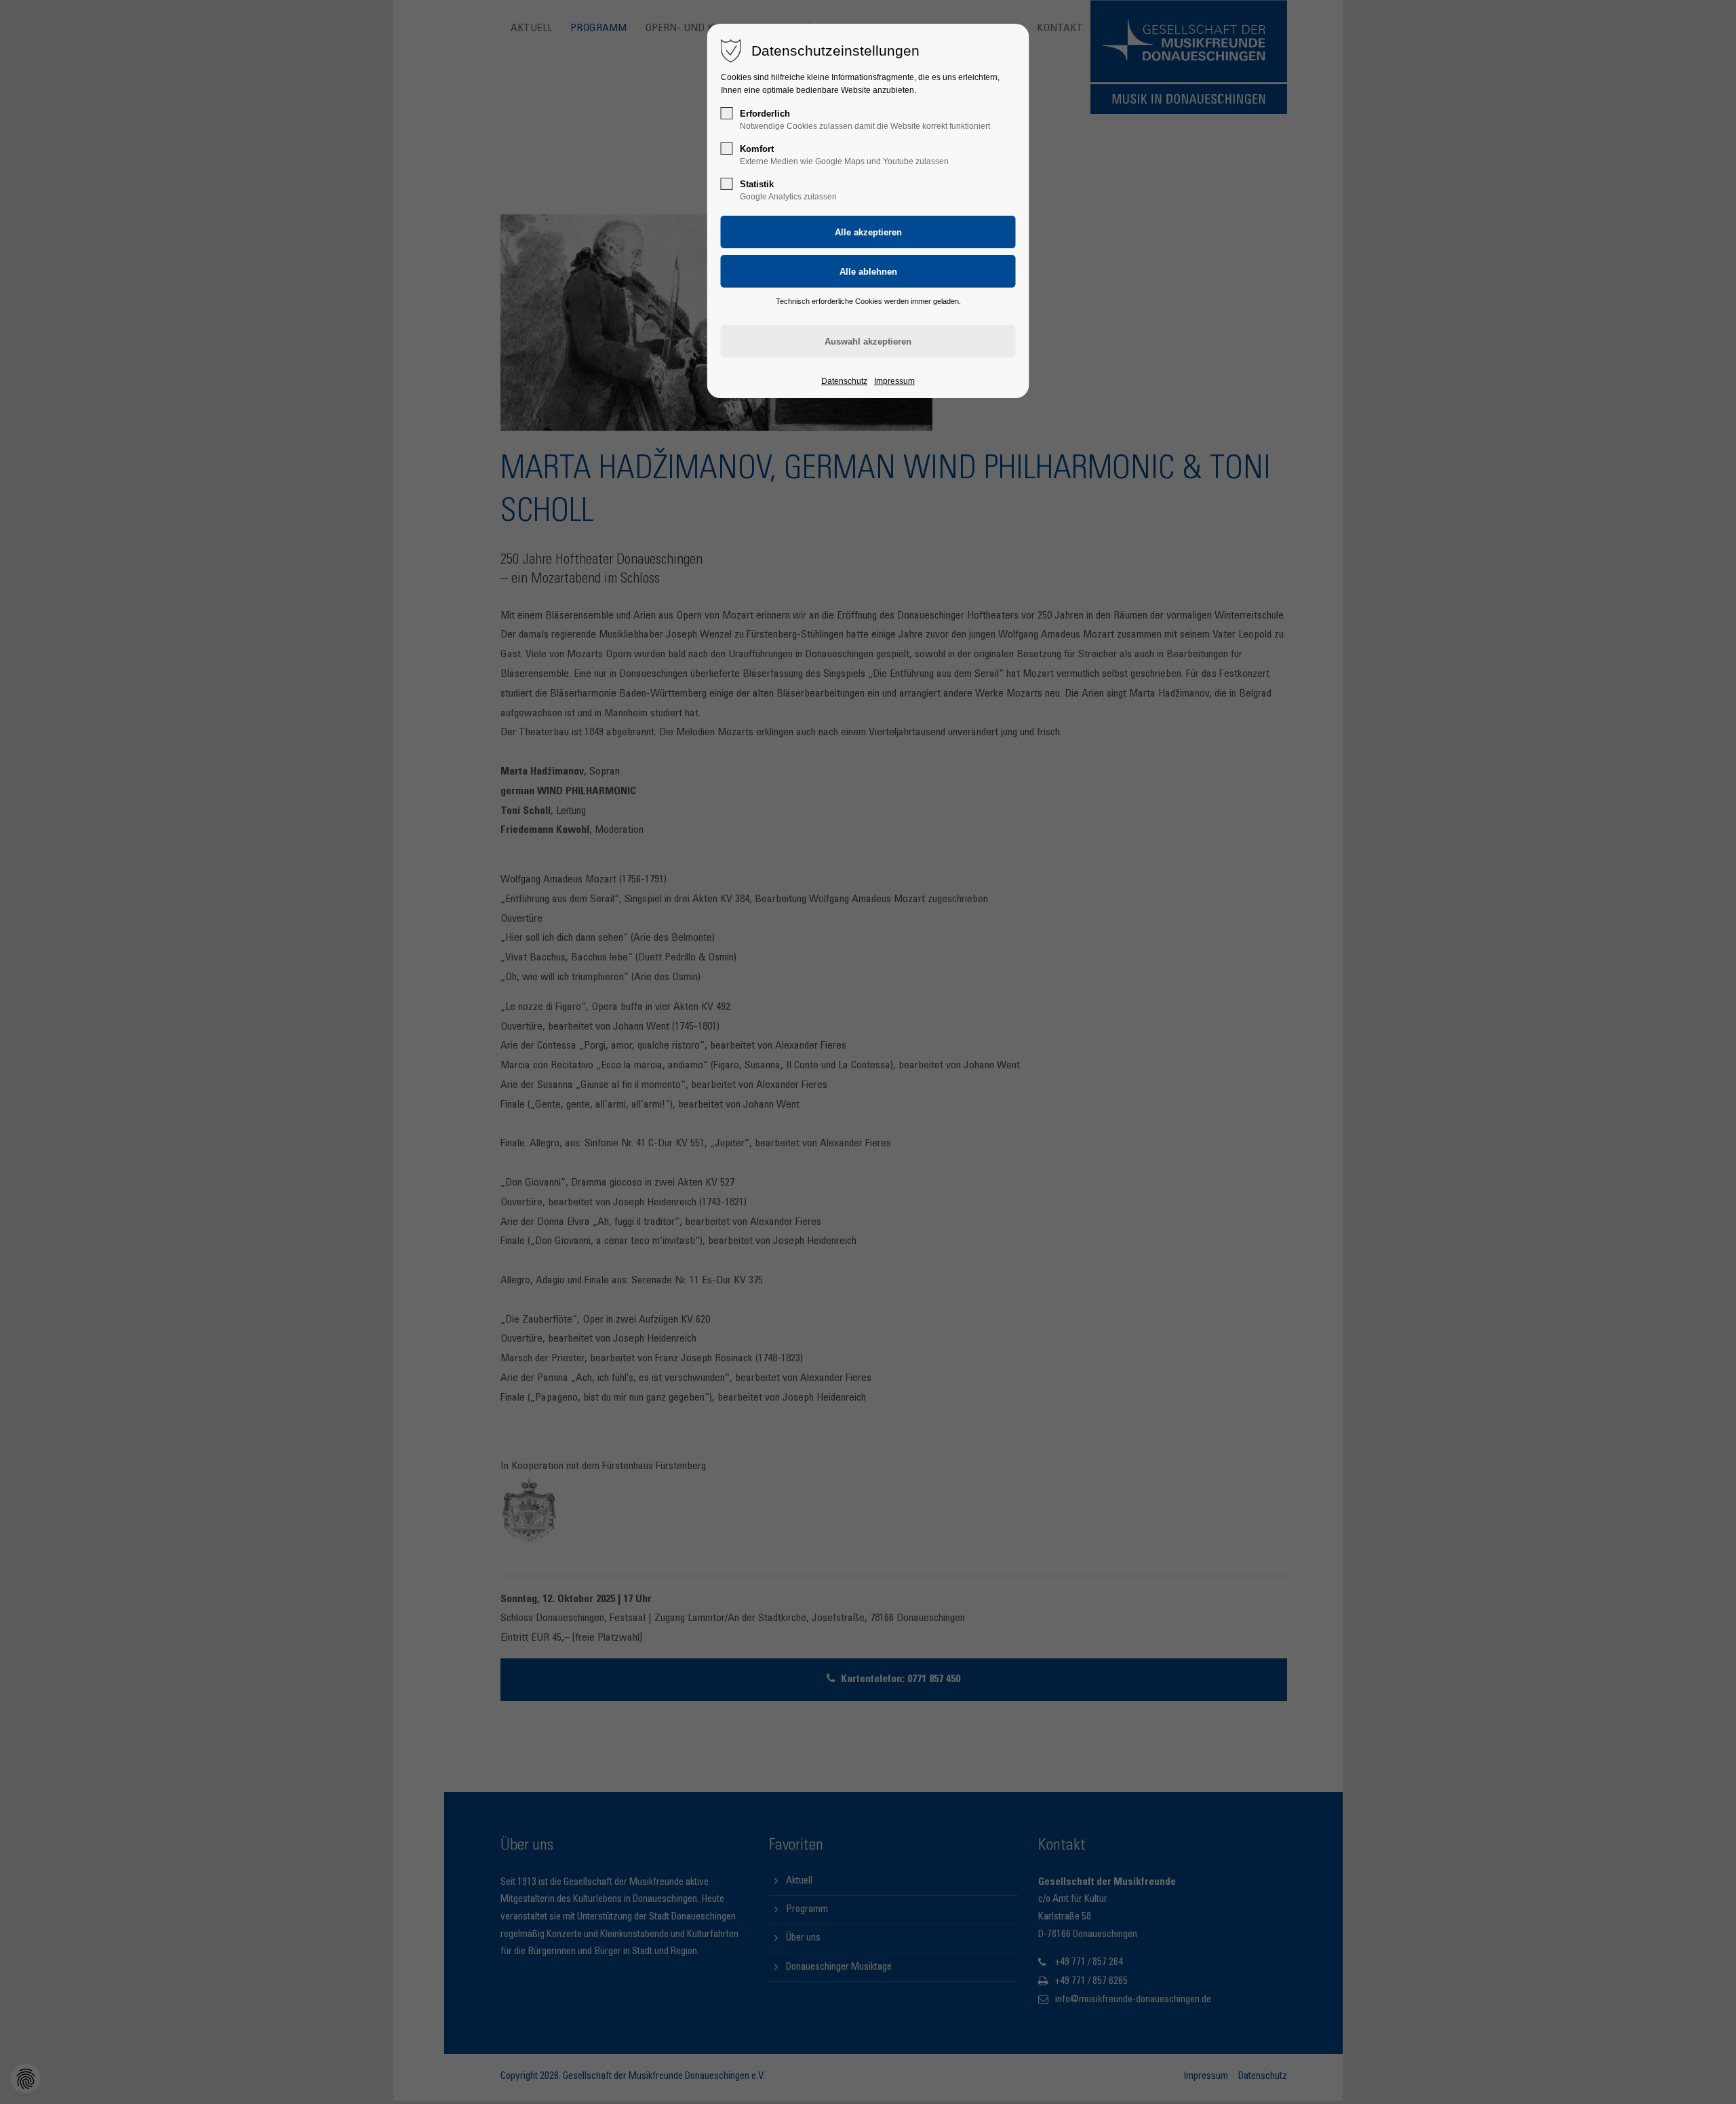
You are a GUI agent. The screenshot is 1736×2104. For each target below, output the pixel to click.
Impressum (894, 381)
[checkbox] (727, 113)
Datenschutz (844, 381)
